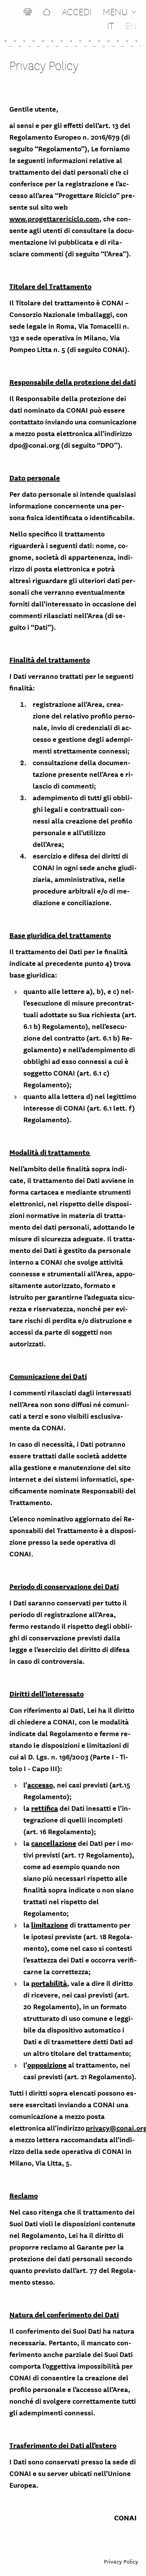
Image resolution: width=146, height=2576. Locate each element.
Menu (115, 11)
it (111, 25)
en (131, 25)
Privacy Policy (121, 2561)
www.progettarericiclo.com (54, 218)
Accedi (77, 11)
